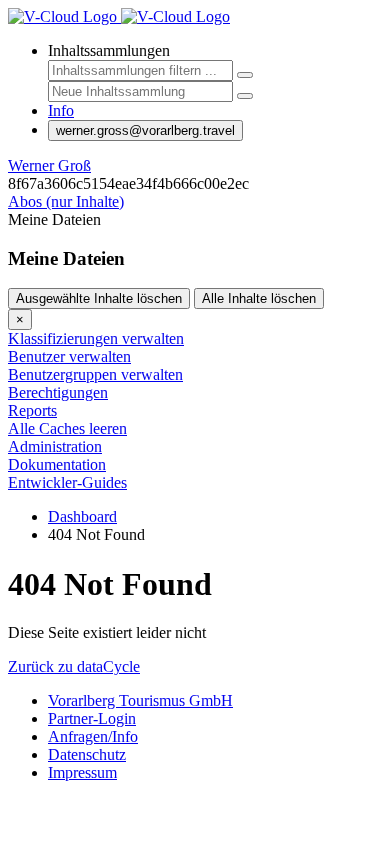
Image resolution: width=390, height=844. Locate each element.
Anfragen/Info (93, 736)
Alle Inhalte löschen (259, 298)
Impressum (82, 772)
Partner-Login (92, 718)
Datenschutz (87, 754)
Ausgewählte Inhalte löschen (99, 298)
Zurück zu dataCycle (74, 666)
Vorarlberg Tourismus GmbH (140, 700)
